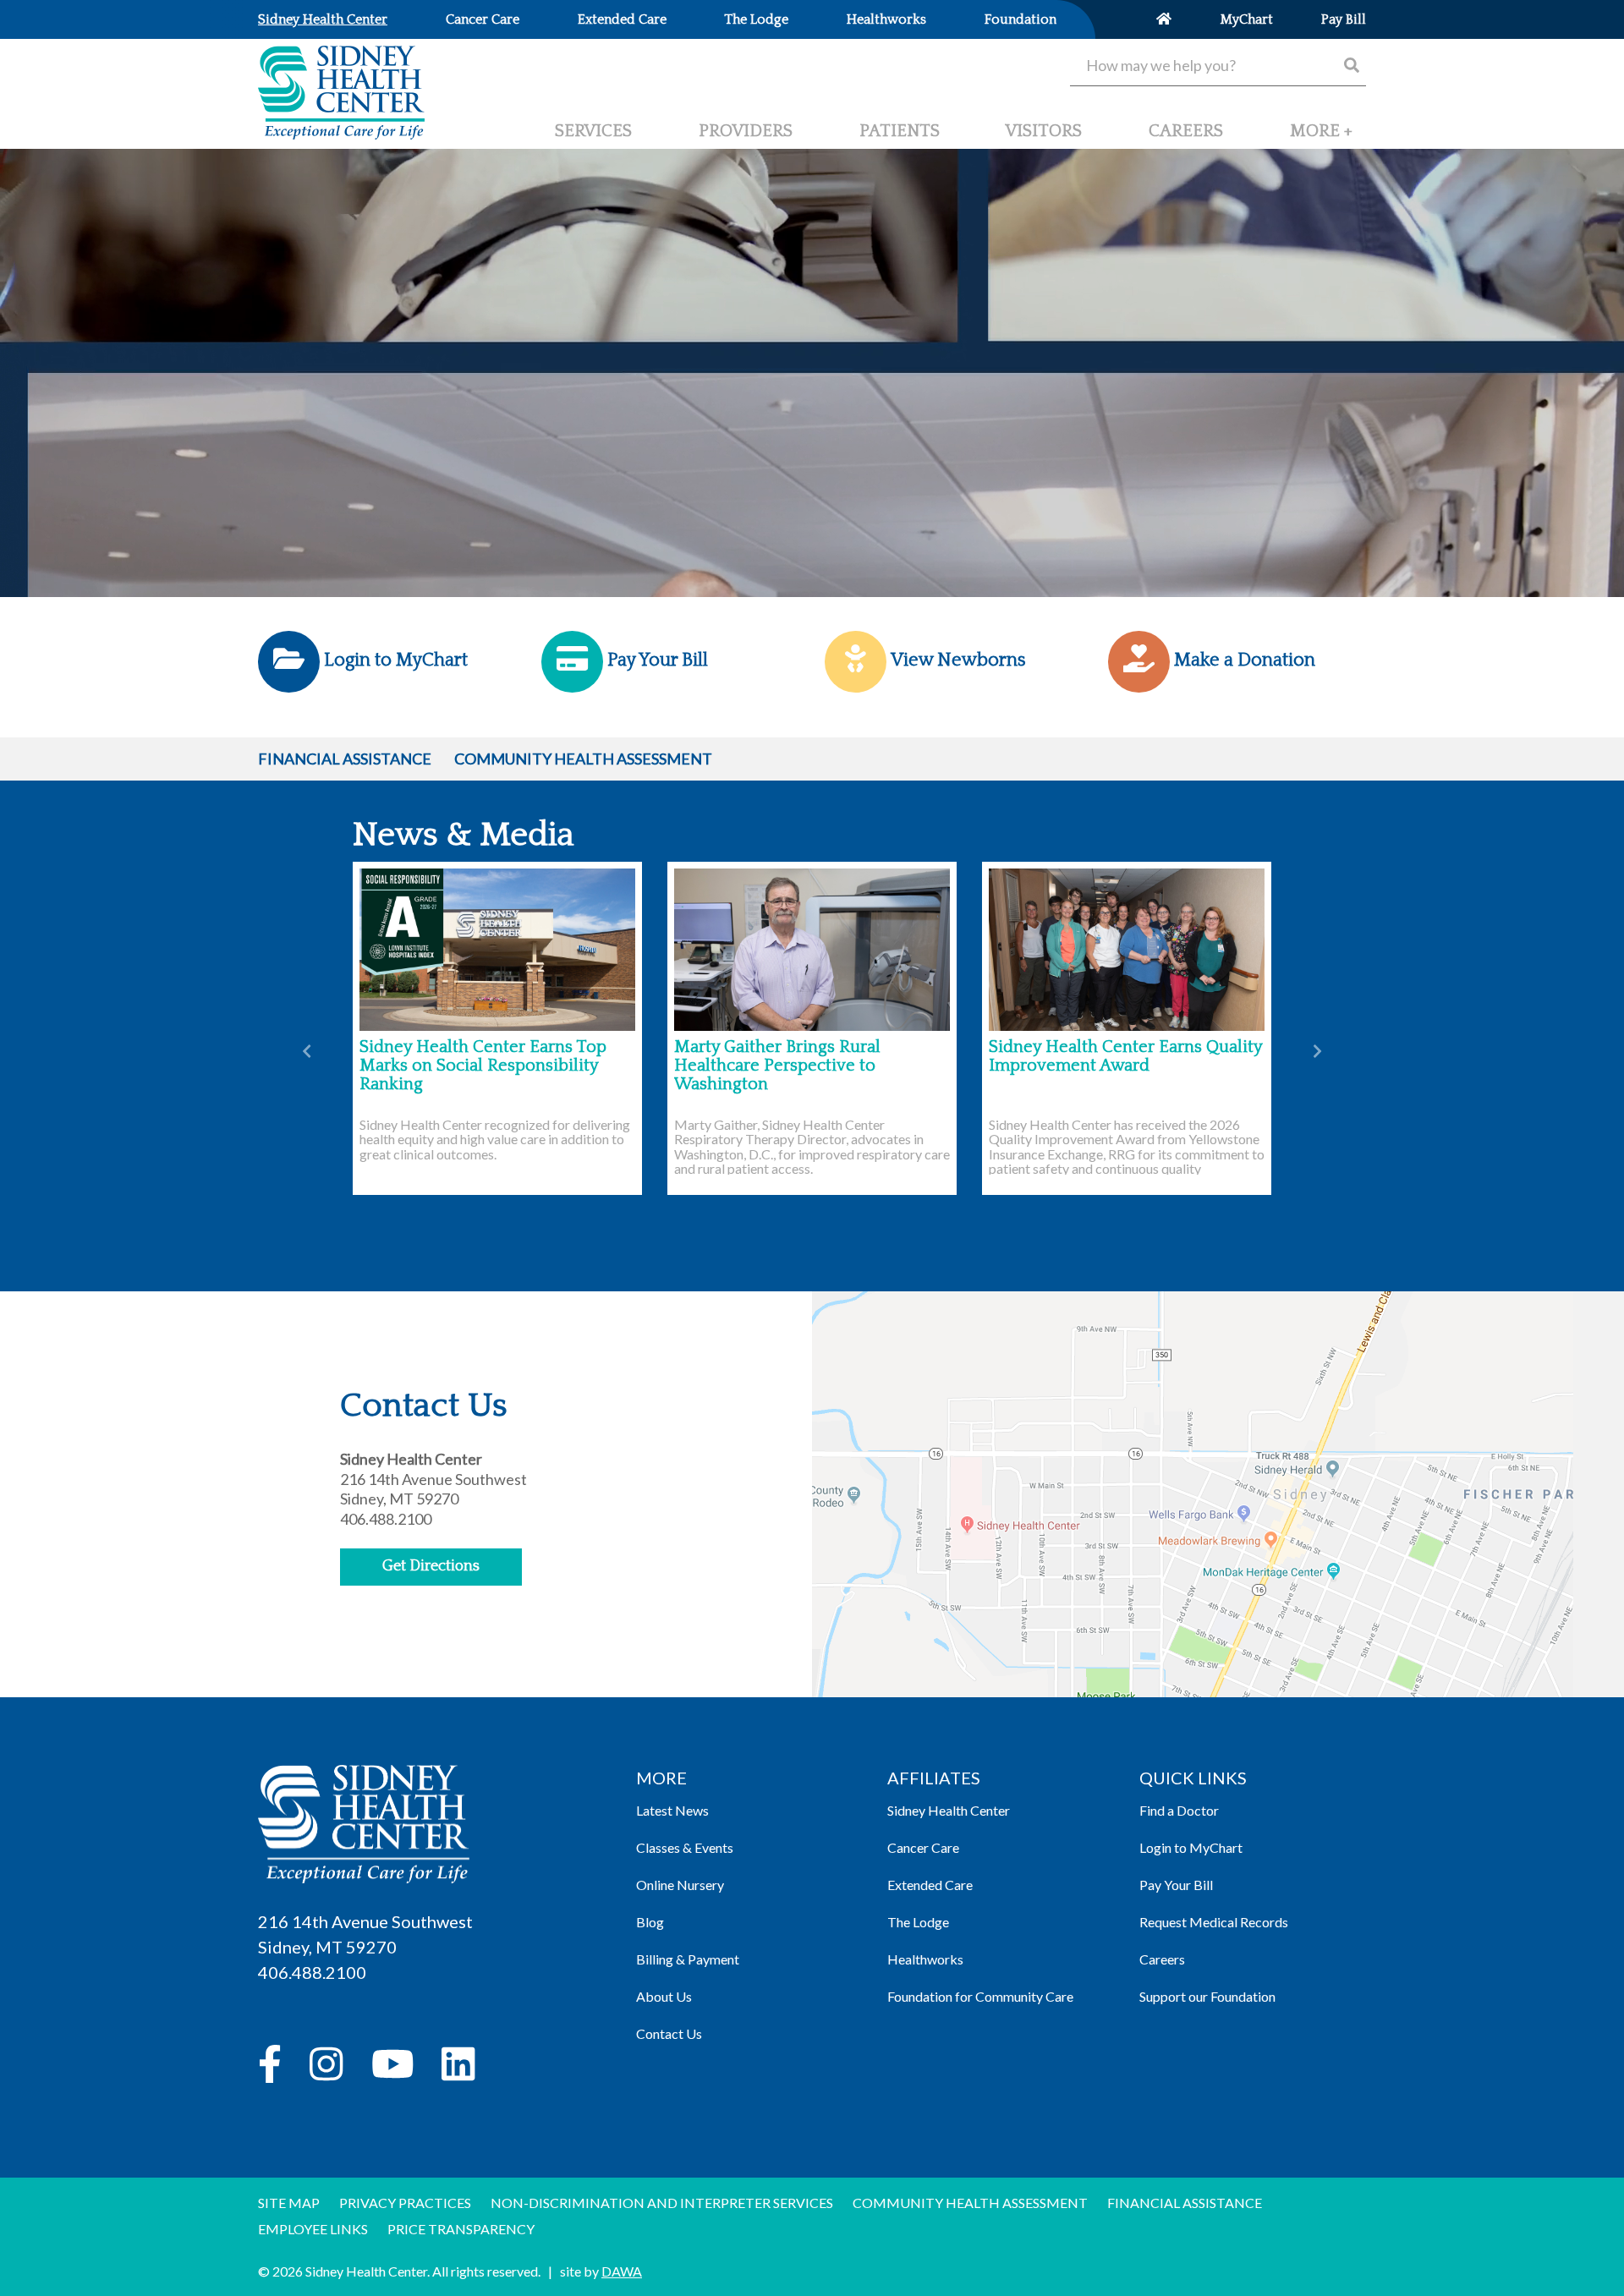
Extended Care (930, 1885)
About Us (664, 1996)
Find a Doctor (1179, 1810)
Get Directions (431, 1566)
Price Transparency (461, 2229)
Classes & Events (685, 1847)
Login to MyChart (1191, 1847)
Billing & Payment (688, 1959)
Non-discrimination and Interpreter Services (662, 2203)
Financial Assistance (345, 759)
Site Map (289, 2203)
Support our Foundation (1207, 1996)
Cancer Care (923, 1847)
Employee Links (313, 2229)
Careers (1162, 1959)
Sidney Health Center (949, 1810)
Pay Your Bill (1176, 1885)
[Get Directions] (1193, 1537)
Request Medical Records (1214, 1922)
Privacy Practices (405, 2203)
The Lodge (918, 1922)
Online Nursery (680, 1885)
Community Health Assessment (583, 759)
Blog (650, 1922)
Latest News (672, 1810)
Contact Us (669, 2033)
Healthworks (925, 1959)
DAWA (622, 2271)
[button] (1321, 138)
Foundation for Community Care (980, 1996)
